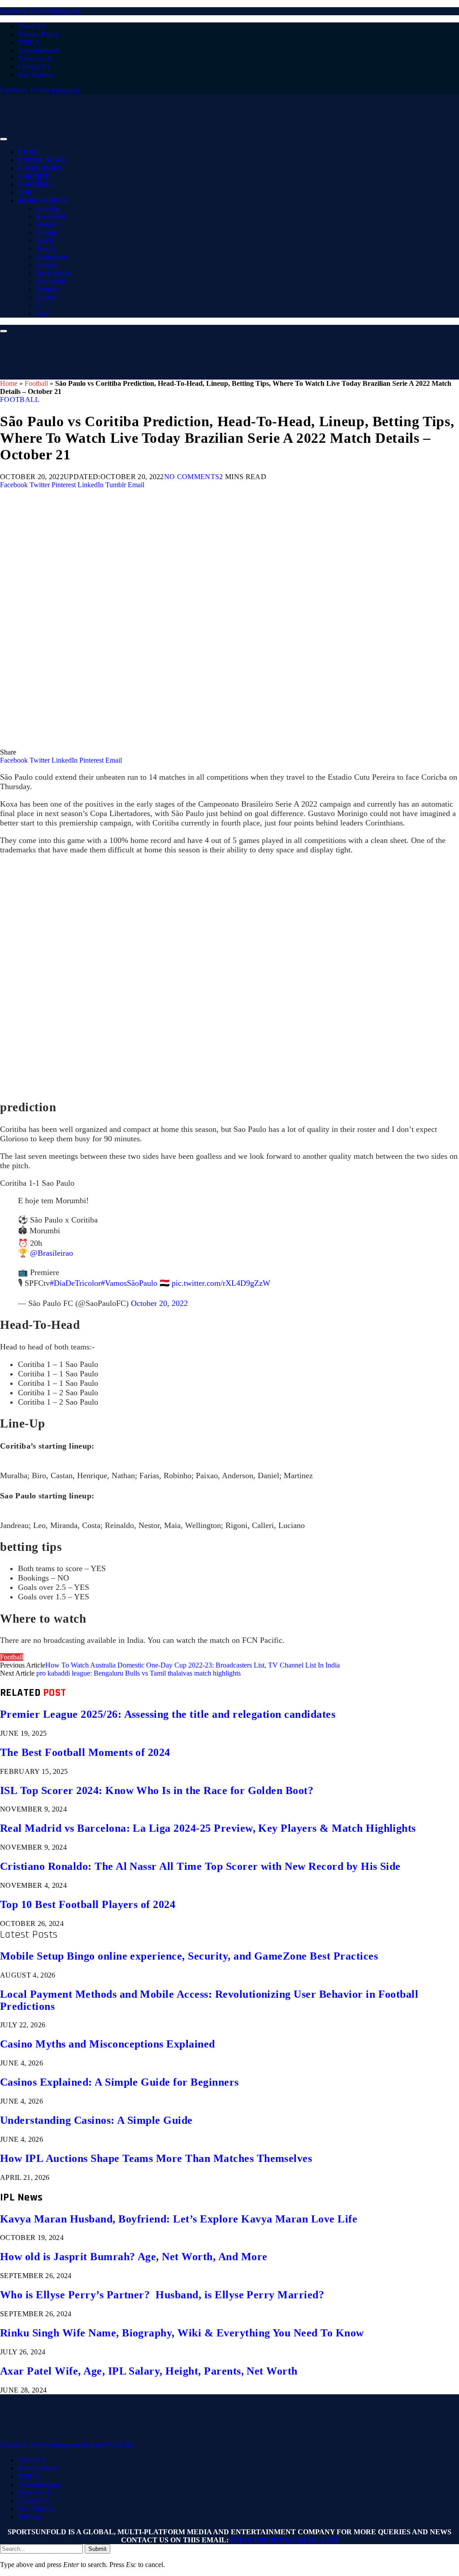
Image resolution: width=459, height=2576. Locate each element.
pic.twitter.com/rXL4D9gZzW (221, 1283)
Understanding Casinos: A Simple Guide (96, 2120)
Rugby (45, 297)
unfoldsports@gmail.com (284, 2540)
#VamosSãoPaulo (129, 1283)
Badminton (52, 257)
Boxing (46, 233)
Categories (40, 168)
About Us (32, 26)
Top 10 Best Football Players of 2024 (88, 1904)
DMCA (29, 42)
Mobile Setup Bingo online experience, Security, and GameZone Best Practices (189, 1956)
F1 (40, 305)
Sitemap (29, 2517)
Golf (42, 313)
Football (36, 185)
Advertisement (39, 50)
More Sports (42, 201)
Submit (97, 2549)
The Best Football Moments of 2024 (85, 1752)
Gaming (47, 208)
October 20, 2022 (159, 1303)
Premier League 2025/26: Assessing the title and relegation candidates (168, 1714)
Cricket (33, 177)
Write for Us (35, 59)
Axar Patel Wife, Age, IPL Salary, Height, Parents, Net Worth (149, 2371)
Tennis (45, 249)
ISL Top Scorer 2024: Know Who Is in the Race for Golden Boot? (157, 1790)
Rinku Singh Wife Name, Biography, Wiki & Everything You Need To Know (182, 2333)
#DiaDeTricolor (75, 1283)
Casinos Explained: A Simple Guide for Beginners (119, 2082)
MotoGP (48, 225)
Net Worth (51, 281)
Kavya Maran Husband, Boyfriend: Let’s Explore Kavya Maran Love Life (179, 2219)
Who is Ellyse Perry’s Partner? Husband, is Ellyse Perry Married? (162, 2295)
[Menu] (4, 139)
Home (28, 152)
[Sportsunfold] (233, 137)
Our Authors (36, 75)
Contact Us (34, 67)
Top (25, 193)
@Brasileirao (52, 1253)
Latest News (41, 160)
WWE (45, 241)
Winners (48, 289)
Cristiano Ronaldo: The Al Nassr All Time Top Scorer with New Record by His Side (200, 1866)
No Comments (192, 477)
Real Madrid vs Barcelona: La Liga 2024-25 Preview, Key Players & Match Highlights (208, 1828)
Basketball (51, 216)
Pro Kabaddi (54, 273)
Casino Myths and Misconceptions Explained (108, 2044)
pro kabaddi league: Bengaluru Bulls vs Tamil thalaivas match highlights (139, 1673)
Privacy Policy (39, 34)
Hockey (47, 265)
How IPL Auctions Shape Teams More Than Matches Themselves (156, 2158)
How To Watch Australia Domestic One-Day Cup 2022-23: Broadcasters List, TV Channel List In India (193, 1665)
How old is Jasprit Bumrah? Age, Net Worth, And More (134, 2257)
